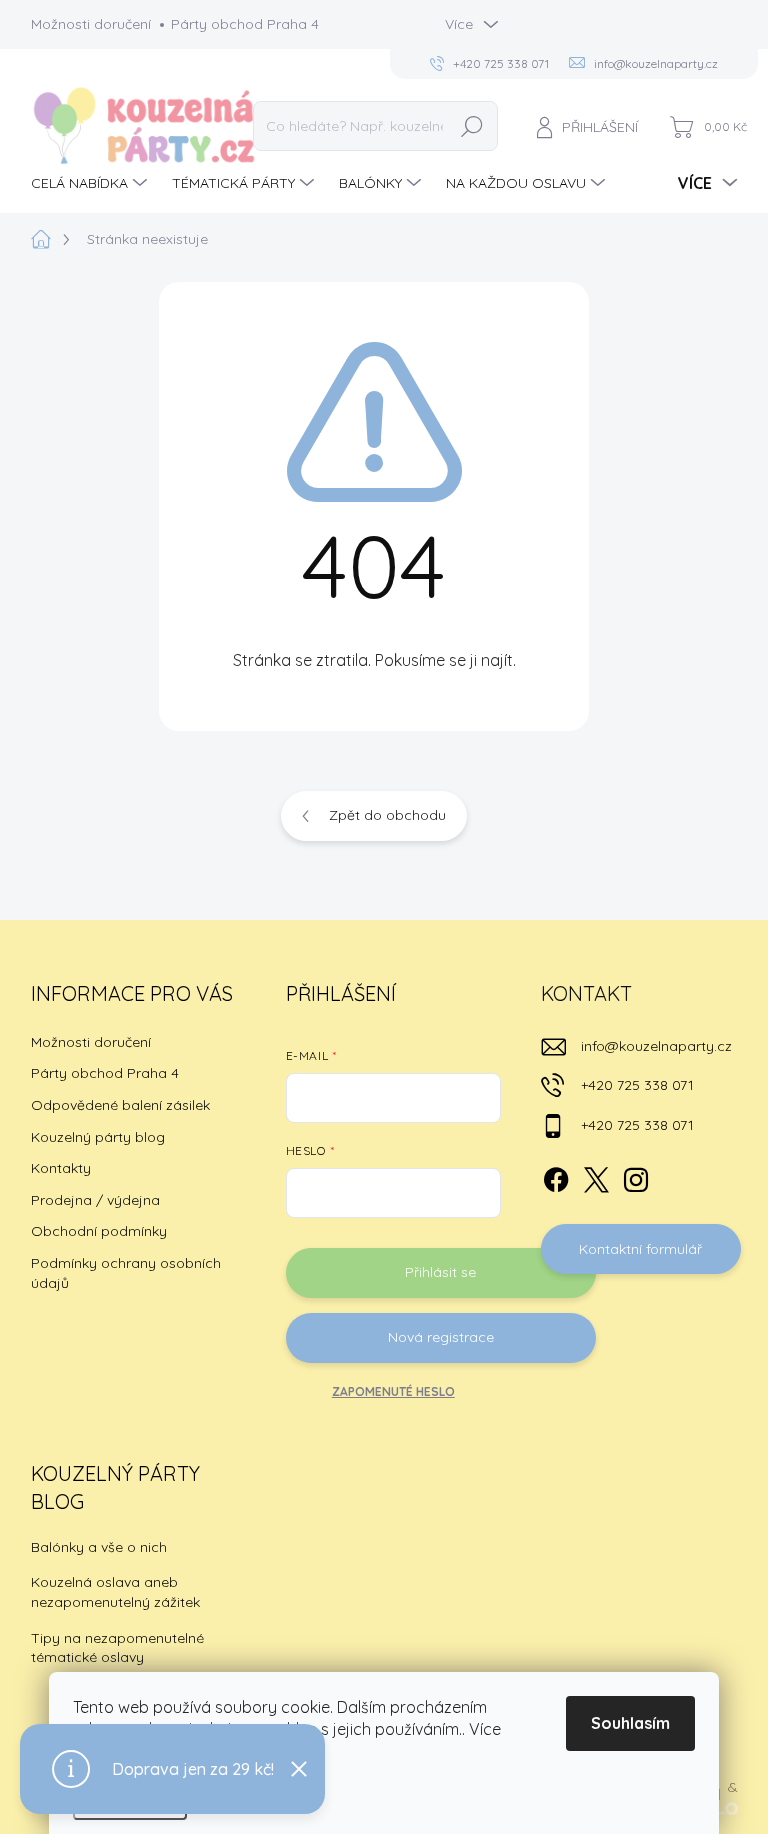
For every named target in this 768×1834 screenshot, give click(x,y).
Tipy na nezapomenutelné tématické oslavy (117, 1648)
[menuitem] (91, 183)
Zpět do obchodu (387, 815)
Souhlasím (630, 1723)
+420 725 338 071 (637, 1085)
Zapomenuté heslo (393, 1391)
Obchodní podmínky (99, 1231)
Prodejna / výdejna (95, 1200)
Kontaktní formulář (640, 1249)
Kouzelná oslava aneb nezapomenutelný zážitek (115, 1592)
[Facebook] (556, 1176)
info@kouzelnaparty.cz (656, 1046)
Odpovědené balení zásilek (120, 1105)
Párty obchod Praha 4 (245, 24)
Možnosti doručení (91, 24)
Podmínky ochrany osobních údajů (126, 1273)
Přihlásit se (440, 1272)
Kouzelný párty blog (98, 1137)
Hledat (472, 126)
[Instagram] (636, 1176)
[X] (596, 1176)
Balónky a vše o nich (99, 1547)
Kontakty (61, 1168)
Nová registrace (441, 1337)
